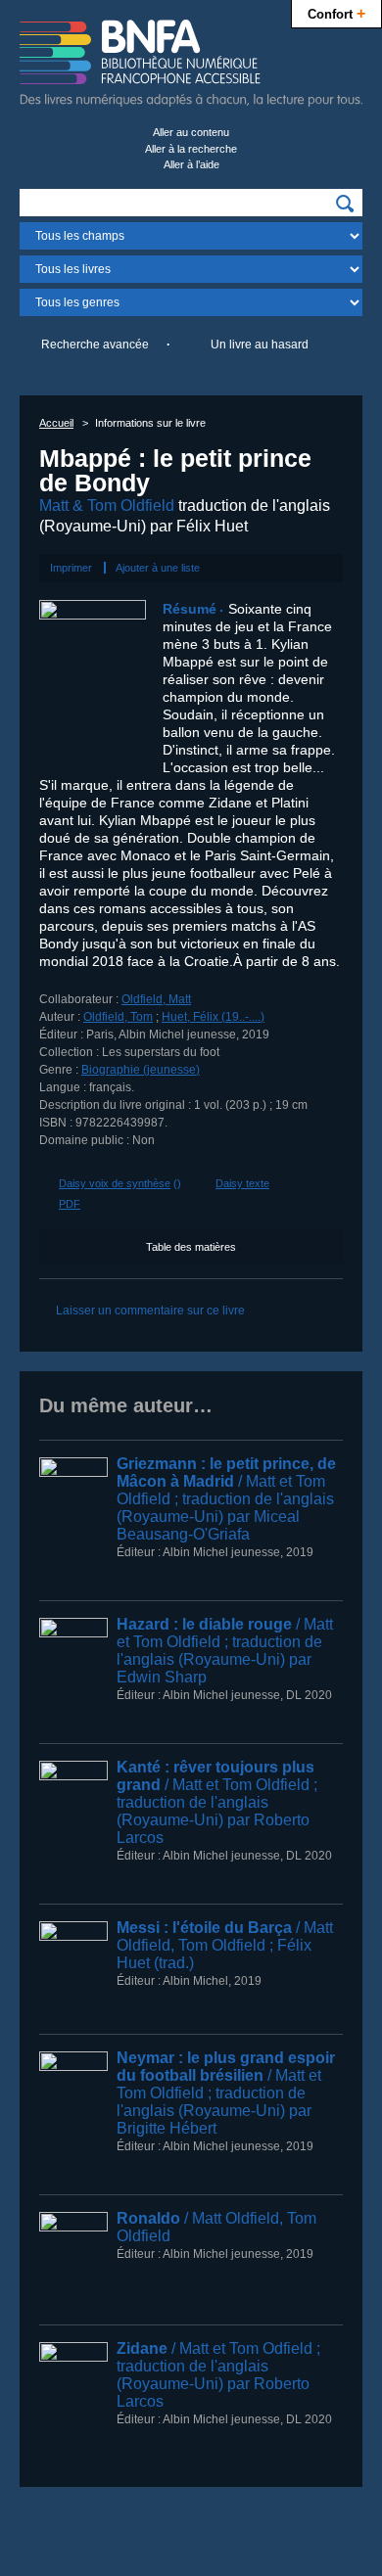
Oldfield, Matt (156, 999)
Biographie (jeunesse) (141, 1070)
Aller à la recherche (191, 149)
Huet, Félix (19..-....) (213, 1017)
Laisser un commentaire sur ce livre (150, 1311)
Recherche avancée (95, 345)
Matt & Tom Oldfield (107, 506)
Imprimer (71, 568)
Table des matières (191, 1247)
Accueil (56, 423)
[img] (345, 204)
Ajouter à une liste (158, 568)
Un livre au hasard (260, 345)
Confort (336, 13)
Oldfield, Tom (118, 1017)
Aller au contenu (191, 132)
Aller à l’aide (191, 164)
